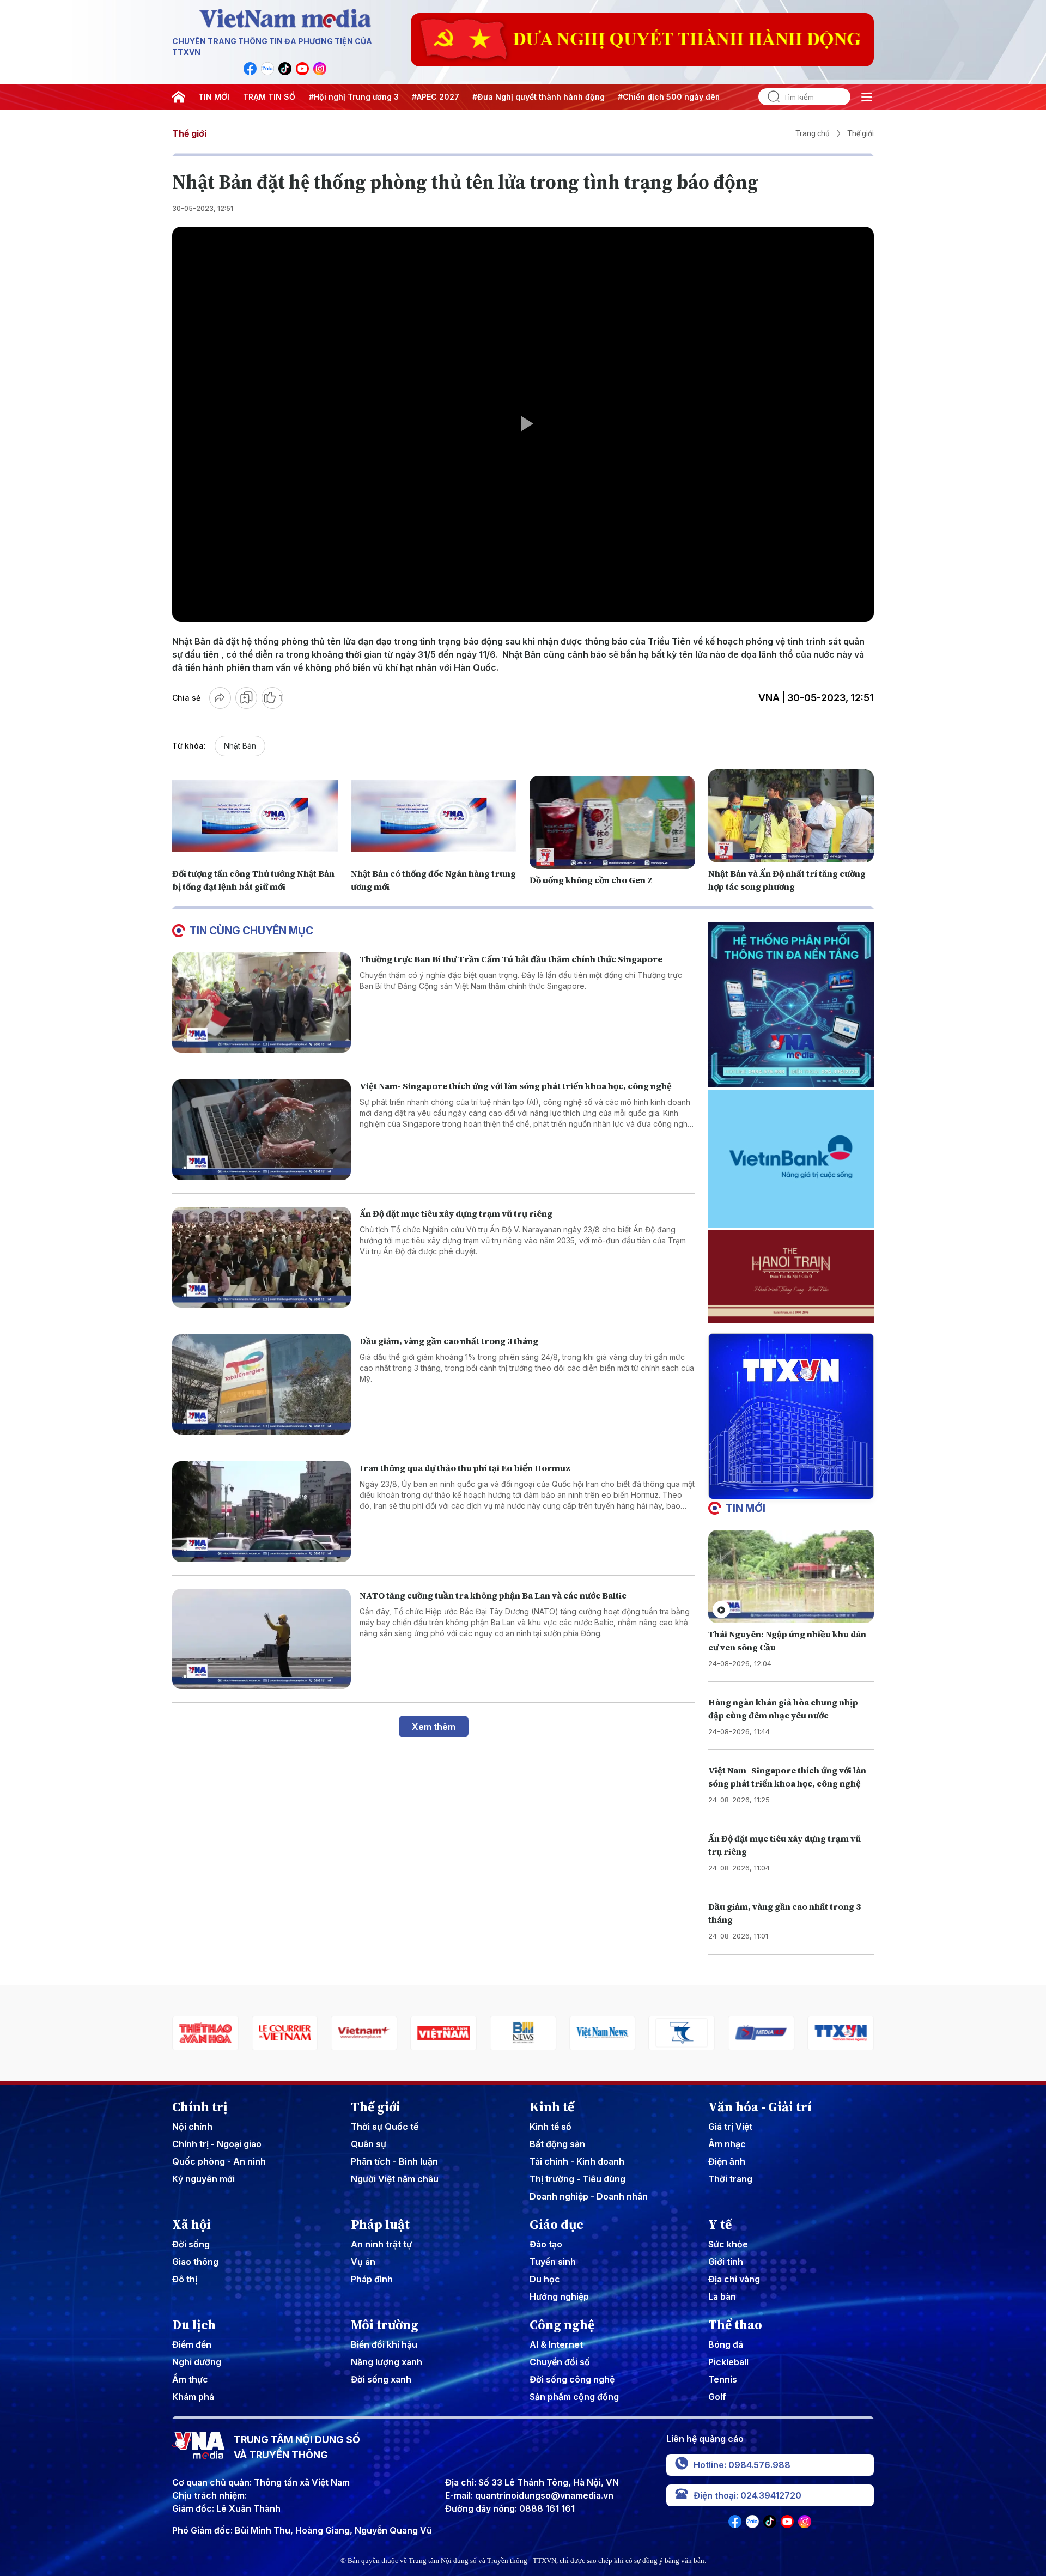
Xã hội (191, 2225)
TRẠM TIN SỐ (269, 97)
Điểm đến (192, 2344)
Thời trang (730, 2179)
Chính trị (200, 2107)
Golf (717, 2397)
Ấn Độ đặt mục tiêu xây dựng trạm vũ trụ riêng (456, 1213)
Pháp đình (372, 2279)
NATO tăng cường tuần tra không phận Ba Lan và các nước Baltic (493, 1595)
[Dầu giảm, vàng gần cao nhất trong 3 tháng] (261, 1385)
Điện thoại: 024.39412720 (747, 2495)
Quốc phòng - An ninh (219, 2161)
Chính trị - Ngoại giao (217, 2144)
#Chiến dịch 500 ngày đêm (670, 97)
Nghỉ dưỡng (197, 2362)
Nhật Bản (240, 746)
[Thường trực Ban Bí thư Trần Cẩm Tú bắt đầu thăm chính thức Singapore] (261, 1003)
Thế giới (189, 133)
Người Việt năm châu (395, 2179)
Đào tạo (546, 2244)
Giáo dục (557, 2225)
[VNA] (250, 69)
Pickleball (728, 2362)
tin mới (746, 1508)
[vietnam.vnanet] (364, 2033)
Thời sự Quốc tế (385, 2127)
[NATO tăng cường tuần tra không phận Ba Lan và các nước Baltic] (261, 1639)
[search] (769, 97)
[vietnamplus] (285, 2033)
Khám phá (193, 2397)
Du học (545, 2279)
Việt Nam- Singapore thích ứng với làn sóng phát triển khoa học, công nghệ (516, 1086)
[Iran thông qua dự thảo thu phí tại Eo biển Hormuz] (261, 1512)
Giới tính (726, 2262)
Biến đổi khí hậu (384, 2344)
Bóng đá (726, 2344)
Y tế (720, 2225)
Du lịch (194, 2325)
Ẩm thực (190, 2379)
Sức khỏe (728, 2244)
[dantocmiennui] (603, 2033)
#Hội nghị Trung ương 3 (354, 97)
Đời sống (191, 2244)
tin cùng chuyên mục (251, 931)
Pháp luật (380, 2225)
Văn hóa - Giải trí (760, 2107)
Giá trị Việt (730, 2127)
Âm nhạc (727, 2144)
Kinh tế (552, 2107)
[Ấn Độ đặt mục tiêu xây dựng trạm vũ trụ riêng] (261, 1257)
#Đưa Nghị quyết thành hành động (539, 97)
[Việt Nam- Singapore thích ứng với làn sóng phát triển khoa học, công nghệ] (261, 1130)
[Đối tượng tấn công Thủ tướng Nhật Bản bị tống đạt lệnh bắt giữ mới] (255, 816)
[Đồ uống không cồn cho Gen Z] (612, 822)
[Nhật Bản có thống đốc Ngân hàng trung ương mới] (434, 816)
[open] (867, 97)
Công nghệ (562, 2325)
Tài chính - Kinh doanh (577, 2161)
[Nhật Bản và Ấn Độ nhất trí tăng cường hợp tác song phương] (791, 816)
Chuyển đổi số (560, 2362)
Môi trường (385, 2325)
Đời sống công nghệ (572, 2379)
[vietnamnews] (523, 2033)
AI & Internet (556, 2344)
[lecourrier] (205, 2033)
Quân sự (369, 2144)
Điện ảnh (727, 2161)
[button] (787, 1490)
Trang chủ (813, 133)
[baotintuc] (841, 2033)
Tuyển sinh (553, 2262)
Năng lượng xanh (387, 2362)
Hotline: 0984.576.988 (742, 2465)
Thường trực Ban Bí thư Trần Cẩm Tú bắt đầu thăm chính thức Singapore (511, 959)
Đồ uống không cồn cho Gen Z (591, 880)
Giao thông (195, 2262)
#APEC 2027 (436, 97)
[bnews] (443, 2033)
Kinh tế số (551, 2127)
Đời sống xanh (381, 2379)
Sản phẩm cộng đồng (574, 2397)
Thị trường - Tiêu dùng (577, 2179)
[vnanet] (761, 2033)
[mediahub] (682, 2033)
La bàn (722, 2296)
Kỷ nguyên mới (203, 2179)
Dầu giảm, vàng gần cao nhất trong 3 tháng (449, 1341)
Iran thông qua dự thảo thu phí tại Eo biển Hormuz (465, 1468)
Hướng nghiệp (559, 2296)
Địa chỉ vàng (734, 2279)
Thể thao (735, 2325)
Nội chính (192, 2127)
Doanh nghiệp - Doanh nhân (589, 2196)
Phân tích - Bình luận (394, 2161)
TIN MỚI (214, 97)
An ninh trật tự (381, 2244)
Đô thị (185, 2279)
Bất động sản (557, 2144)
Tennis (723, 2379)
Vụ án (363, 2262)
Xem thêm (434, 1727)
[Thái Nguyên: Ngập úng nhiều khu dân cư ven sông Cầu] (791, 1576)
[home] (179, 97)
